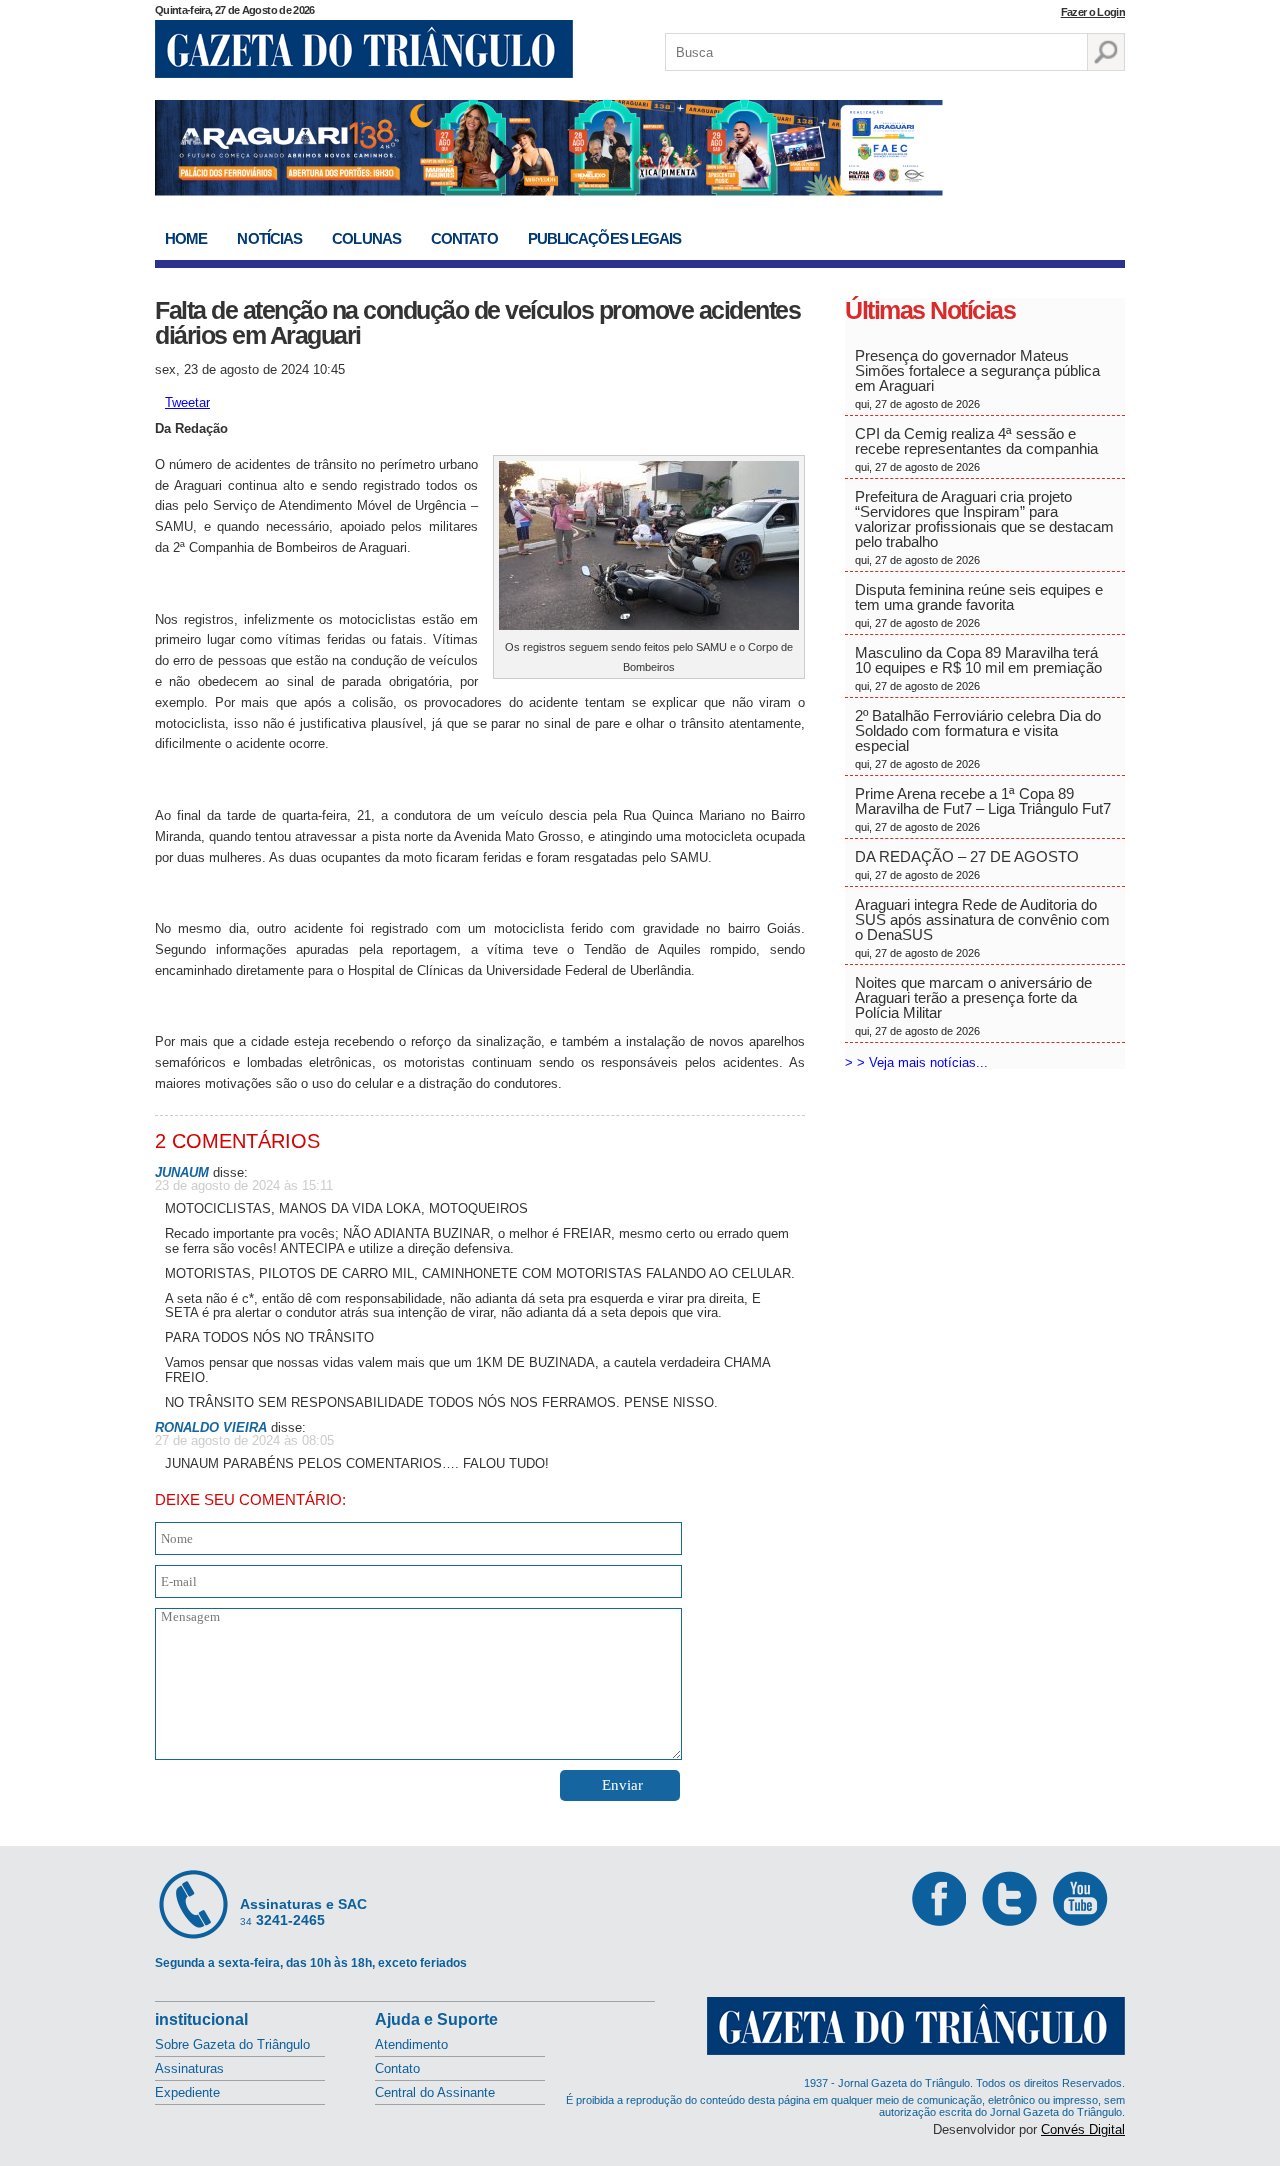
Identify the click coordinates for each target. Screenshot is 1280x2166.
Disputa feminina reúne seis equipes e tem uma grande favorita (979, 605)
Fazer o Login (1093, 12)
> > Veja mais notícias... (916, 1062)
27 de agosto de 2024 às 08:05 (244, 1440)
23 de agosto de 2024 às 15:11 (244, 1185)
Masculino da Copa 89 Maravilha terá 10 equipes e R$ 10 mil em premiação (978, 668)
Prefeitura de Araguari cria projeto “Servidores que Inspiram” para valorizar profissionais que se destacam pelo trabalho (984, 527)
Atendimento (411, 2044)
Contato (464, 238)
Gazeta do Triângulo (364, 49)
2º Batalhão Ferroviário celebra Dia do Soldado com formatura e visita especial (978, 738)
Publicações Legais (605, 238)
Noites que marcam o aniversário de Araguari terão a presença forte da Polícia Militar (973, 1005)
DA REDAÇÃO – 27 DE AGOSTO (967, 864)
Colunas (366, 238)
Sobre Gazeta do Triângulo (232, 2044)
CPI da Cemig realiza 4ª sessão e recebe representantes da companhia (976, 449)
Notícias (269, 238)
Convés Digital (1083, 2129)
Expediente (187, 2092)
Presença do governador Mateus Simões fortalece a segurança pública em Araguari (977, 378)
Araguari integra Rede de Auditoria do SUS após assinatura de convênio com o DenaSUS (982, 927)
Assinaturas (189, 2068)
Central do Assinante (435, 2092)
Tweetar (187, 402)
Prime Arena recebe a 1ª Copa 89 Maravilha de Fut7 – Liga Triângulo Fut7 (983, 809)
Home (186, 238)
